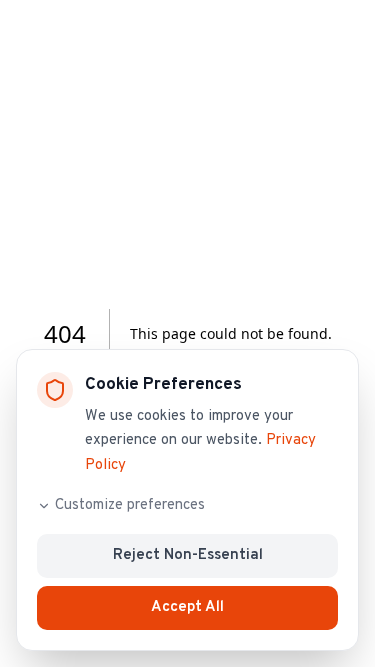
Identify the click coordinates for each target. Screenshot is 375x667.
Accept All (187, 607)
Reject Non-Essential (188, 555)
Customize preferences (130, 505)
